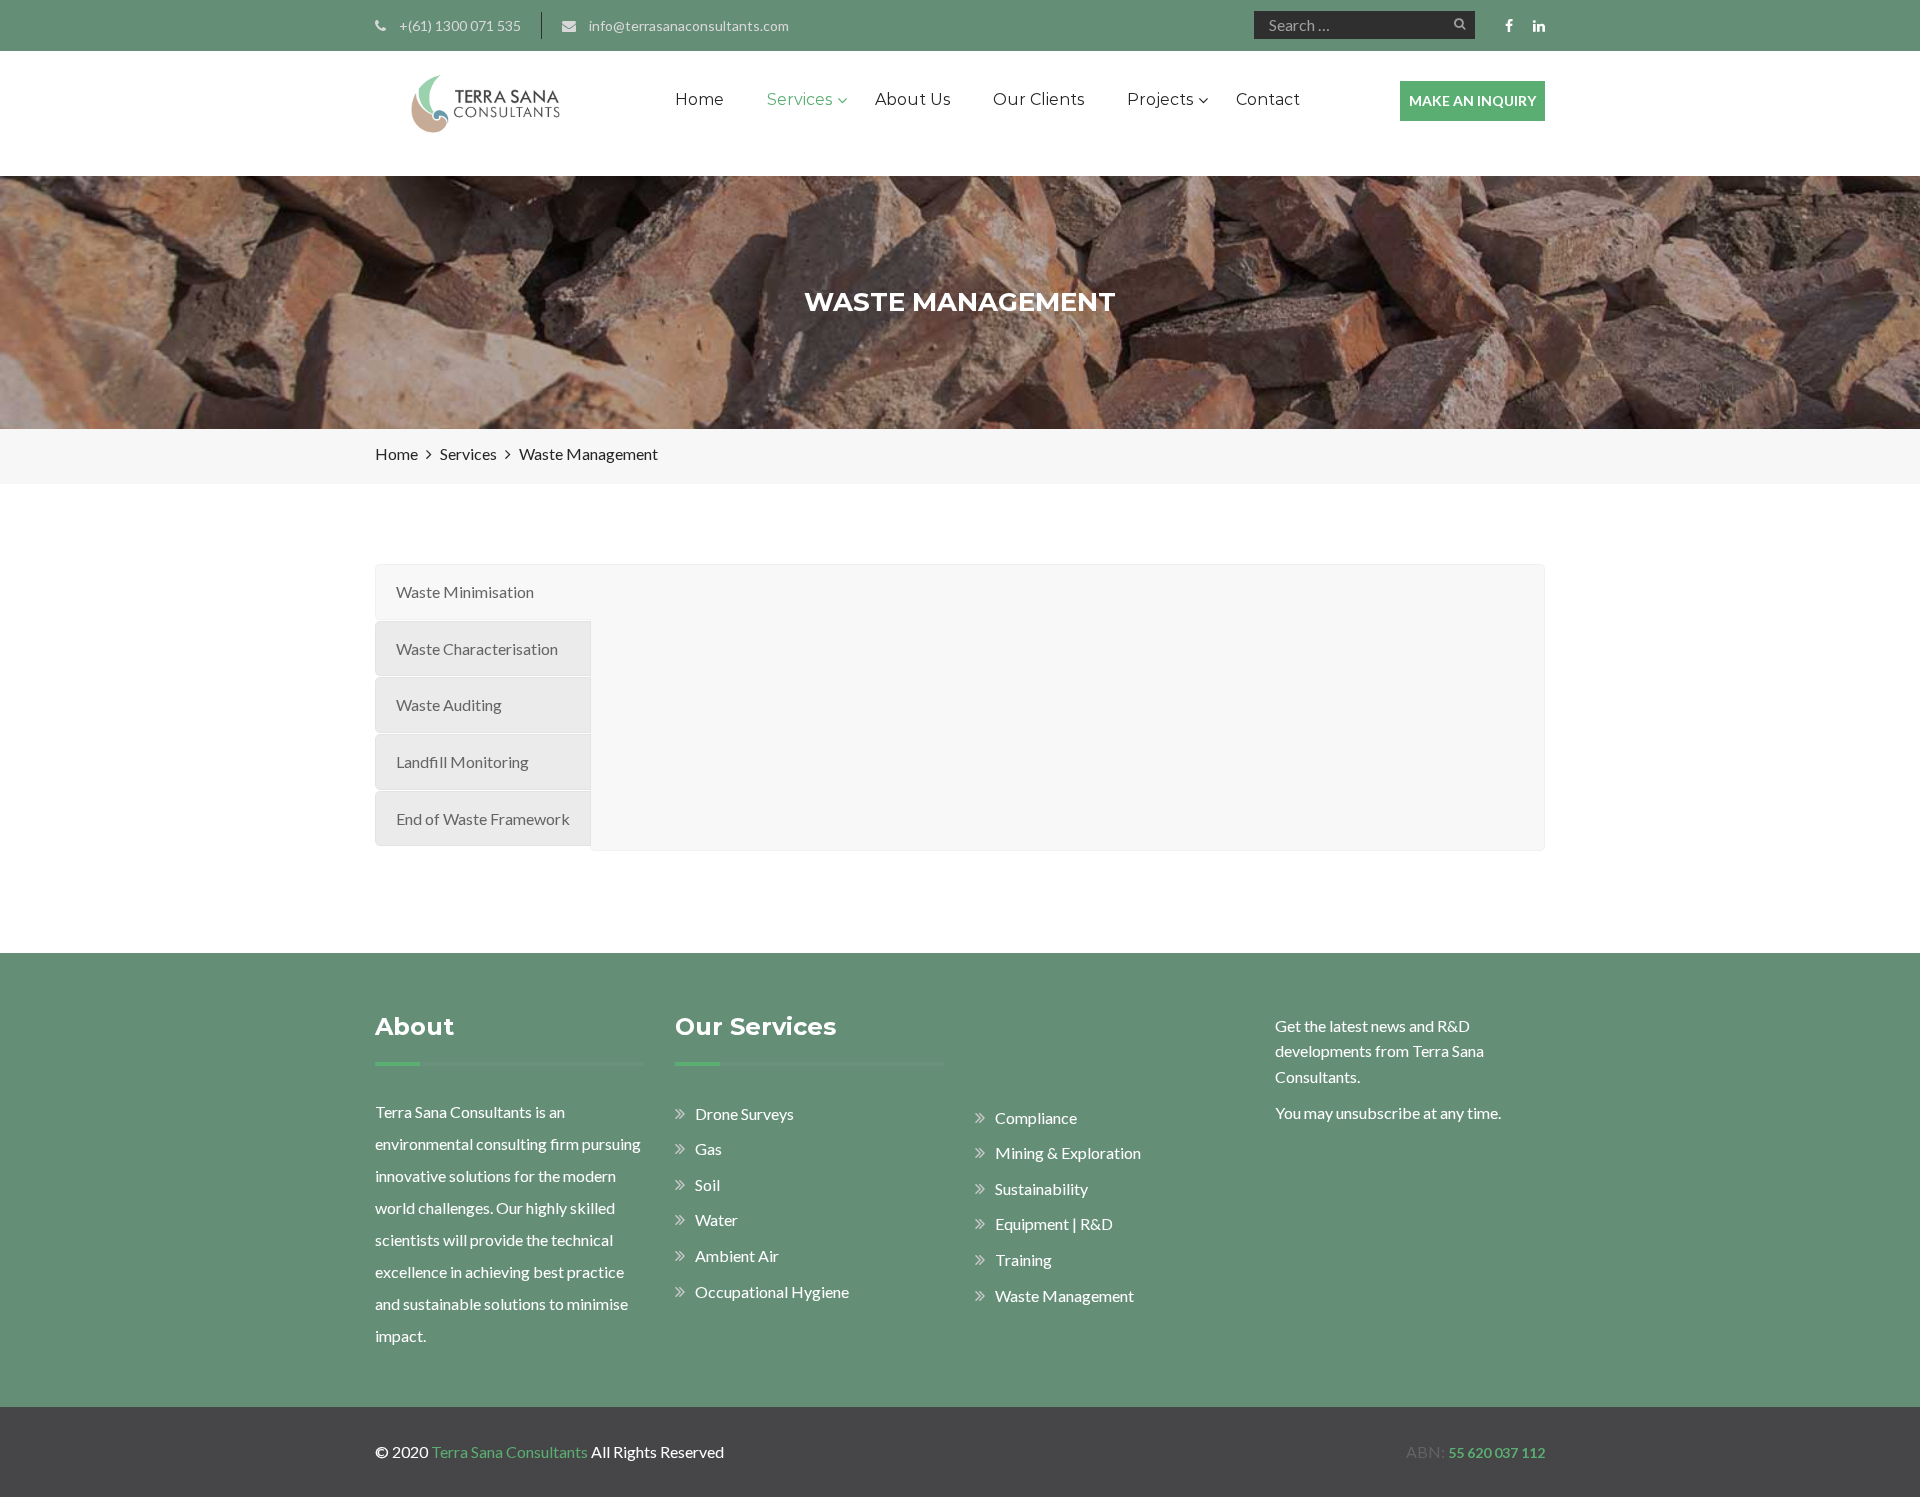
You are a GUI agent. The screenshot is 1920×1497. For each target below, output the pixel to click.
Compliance (1036, 1117)
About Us (912, 99)
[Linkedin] (1534, 26)
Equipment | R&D (1054, 1223)
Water (716, 1219)
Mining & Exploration (1068, 1152)
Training (1023, 1259)
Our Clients (1038, 99)
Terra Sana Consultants (509, 1451)
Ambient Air (737, 1255)
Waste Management (1064, 1295)
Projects (1160, 99)
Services (799, 99)
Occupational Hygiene (772, 1291)
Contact (1268, 99)
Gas (708, 1148)
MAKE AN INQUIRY (1472, 100)
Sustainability (1041, 1188)
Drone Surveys (744, 1113)
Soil (707, 1184)
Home (699, 99)
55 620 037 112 (1496, 1452)
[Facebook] (1514, 26)
